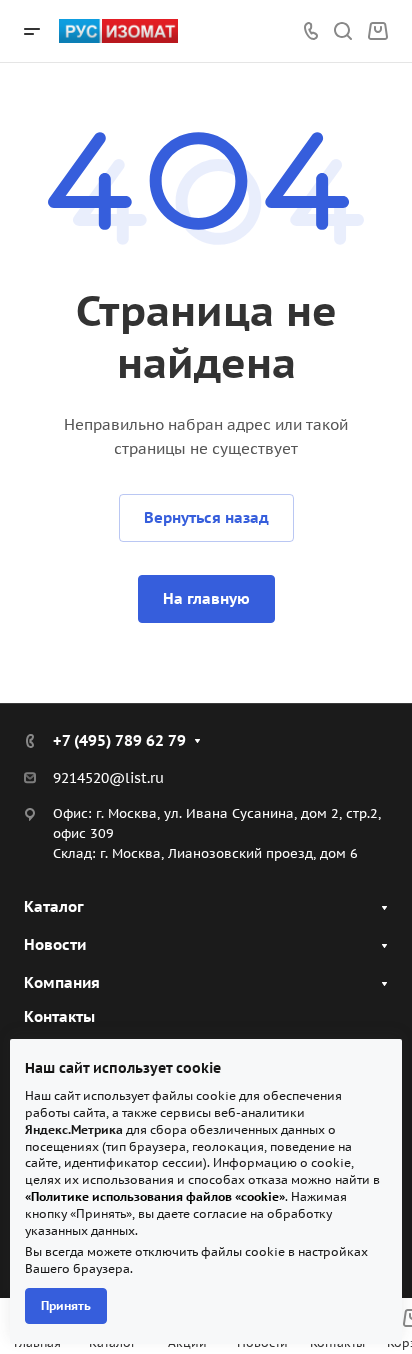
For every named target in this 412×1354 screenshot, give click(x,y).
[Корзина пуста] (377, 31)
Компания (62, 982)
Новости (55, 944)
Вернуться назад (206, 517)
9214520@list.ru (108, 778)
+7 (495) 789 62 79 (119, 740)
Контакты (59, 1016)
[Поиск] (342, 31)
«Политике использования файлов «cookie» (155, 1196)
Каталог (54, 906)
